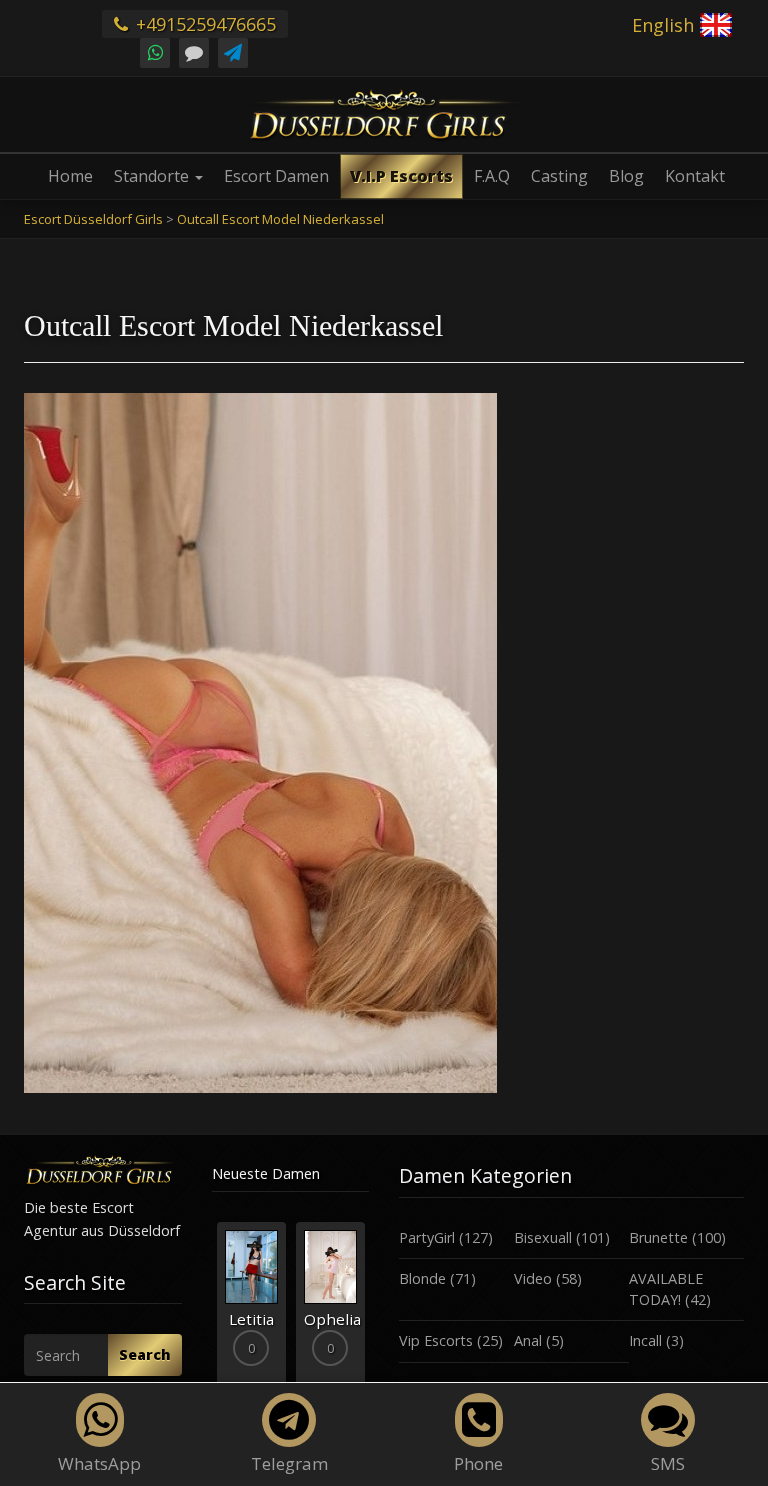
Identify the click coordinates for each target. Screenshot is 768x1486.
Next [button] (369, 1312)
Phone (478, 1463)
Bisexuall (543, 1237)
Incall (645, 1340)
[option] (251, 1303)
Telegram (289, 1463)
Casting (559, 176)
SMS (668, 1463)
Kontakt (695, 176)
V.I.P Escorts (401, 176)
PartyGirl (427, 1237)
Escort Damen (276, 176)
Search (145, 1354)
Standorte (153, 176)
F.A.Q (492, 176)
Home (70, 176)
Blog (626, 176)
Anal (528, 1340)
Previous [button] (212, 1312)
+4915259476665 (203, 24)
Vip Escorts (436, 1340)
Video (533, 1278)
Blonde (422, 1278)
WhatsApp (99, 1463)
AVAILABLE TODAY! (666, 1289)
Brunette (658, 1237)
